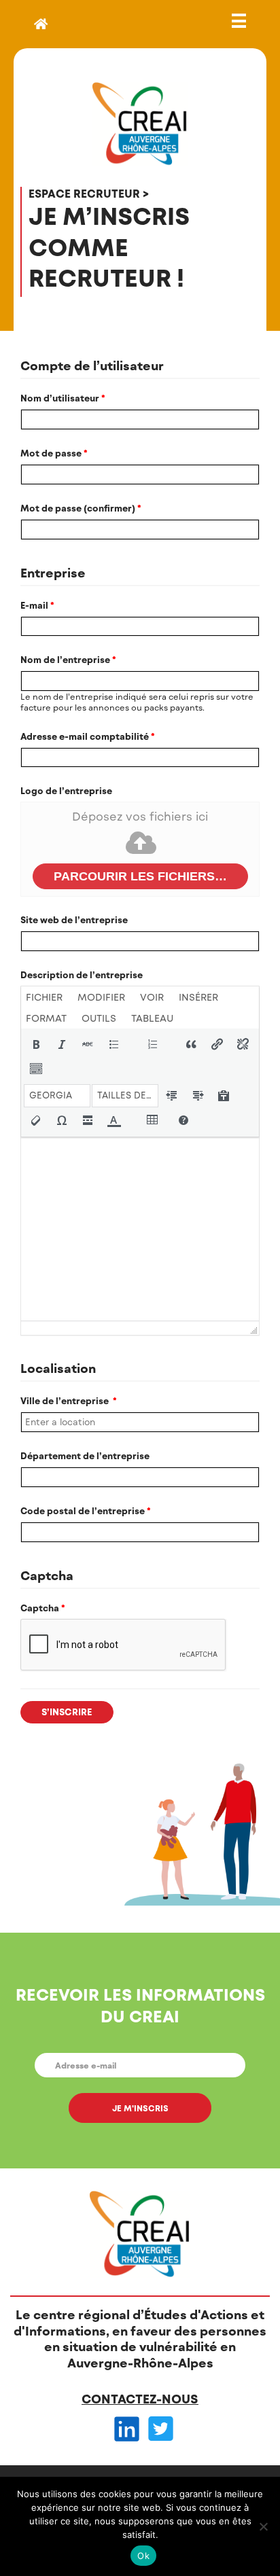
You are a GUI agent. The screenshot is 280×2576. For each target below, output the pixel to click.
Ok (143, 2556)
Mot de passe (54, 453)
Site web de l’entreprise (74, 920)
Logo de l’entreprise (66, 791)
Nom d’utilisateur (63, 398)
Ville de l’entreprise (69, 1401)
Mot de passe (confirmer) (81, 508)
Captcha (43, 1608)
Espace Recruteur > (89, 193)
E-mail (37, 605)
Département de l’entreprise (85, 1456)
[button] (36, 1044)
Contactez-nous (140, 2399)
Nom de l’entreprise (68, 660)
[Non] (263, 2526)
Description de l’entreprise (82, 975)
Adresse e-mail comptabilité (88, 736)
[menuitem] (47, 997)
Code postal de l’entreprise (86, 1511)
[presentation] (47, 997)
